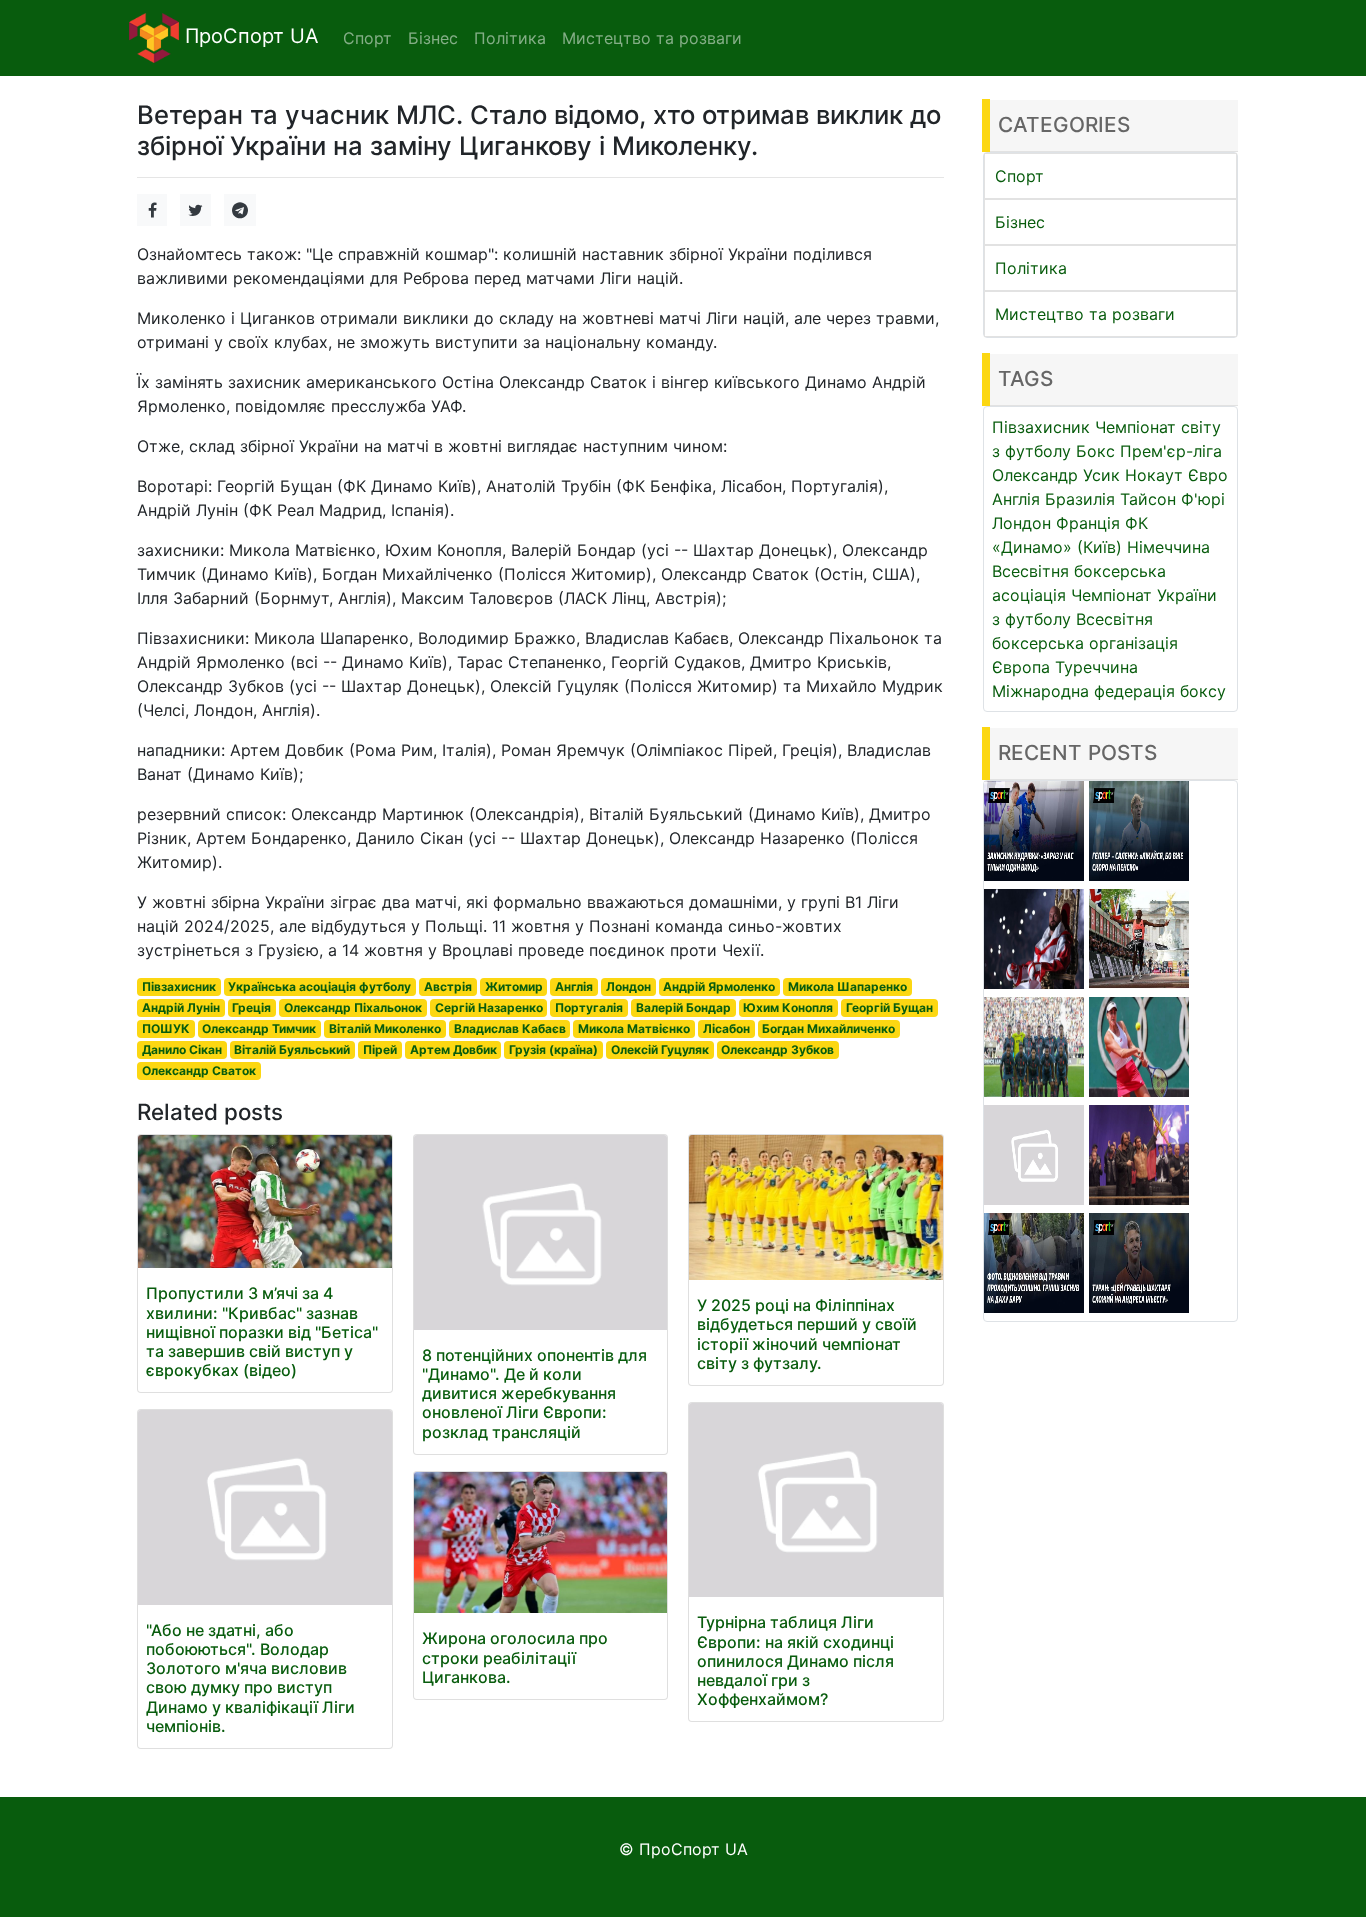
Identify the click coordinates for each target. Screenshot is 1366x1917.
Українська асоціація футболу (319, 986)
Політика (1031, 268)
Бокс (1095, 451)
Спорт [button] (367, 38)
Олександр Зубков (777, 1049)
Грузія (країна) (553, 1049)
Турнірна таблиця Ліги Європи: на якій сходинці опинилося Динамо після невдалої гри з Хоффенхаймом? (795, 1660)
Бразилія (1080, 499)
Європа (1021, 667)
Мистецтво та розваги (1085, 314)
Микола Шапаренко (847, 986)
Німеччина (1168, 547)
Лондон (628, 986)
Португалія (589, 1007)
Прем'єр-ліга (1171, 451)
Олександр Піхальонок (353, 1007)
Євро (1208, 475)
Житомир (514, 986)
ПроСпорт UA (249, 36)
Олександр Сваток (199, 1070)
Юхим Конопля (788, 1007)
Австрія (448, 986)
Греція (251, 1007)
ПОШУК (166, 1028)
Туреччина (1096, 667)
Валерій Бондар (683, 1007)
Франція (1088, 523)
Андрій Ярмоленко (719, 986)
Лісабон (726, 1028)
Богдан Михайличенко (828, 1028)
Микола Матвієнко (634, 1028)
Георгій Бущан (889, 1007)
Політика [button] (510, 38)
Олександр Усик (1056, 475)
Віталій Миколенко (385, 1028)
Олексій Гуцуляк (660, 1049)
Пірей (380, 1049)
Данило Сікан (182, 1049)
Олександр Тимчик (259, 1028)
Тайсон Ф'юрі (1172, 499)
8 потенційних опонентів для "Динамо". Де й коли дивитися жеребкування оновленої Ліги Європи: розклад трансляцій (534, 1393)
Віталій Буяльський (292, 1049)
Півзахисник (179, 986)
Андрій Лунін (181, 1007)
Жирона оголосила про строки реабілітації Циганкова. (515, 1657)
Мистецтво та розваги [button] (652, 38)
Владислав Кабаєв (510, 1028)
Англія (574, 986)
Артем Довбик (453, 1049)
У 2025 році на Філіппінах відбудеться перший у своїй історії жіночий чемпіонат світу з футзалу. (807, 1334)
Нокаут (1154, 475)
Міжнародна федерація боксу (1109, 691)
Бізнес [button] (433, 38)
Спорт (1019, 176)
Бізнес (1020, 222)
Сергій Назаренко (489, 1007)
